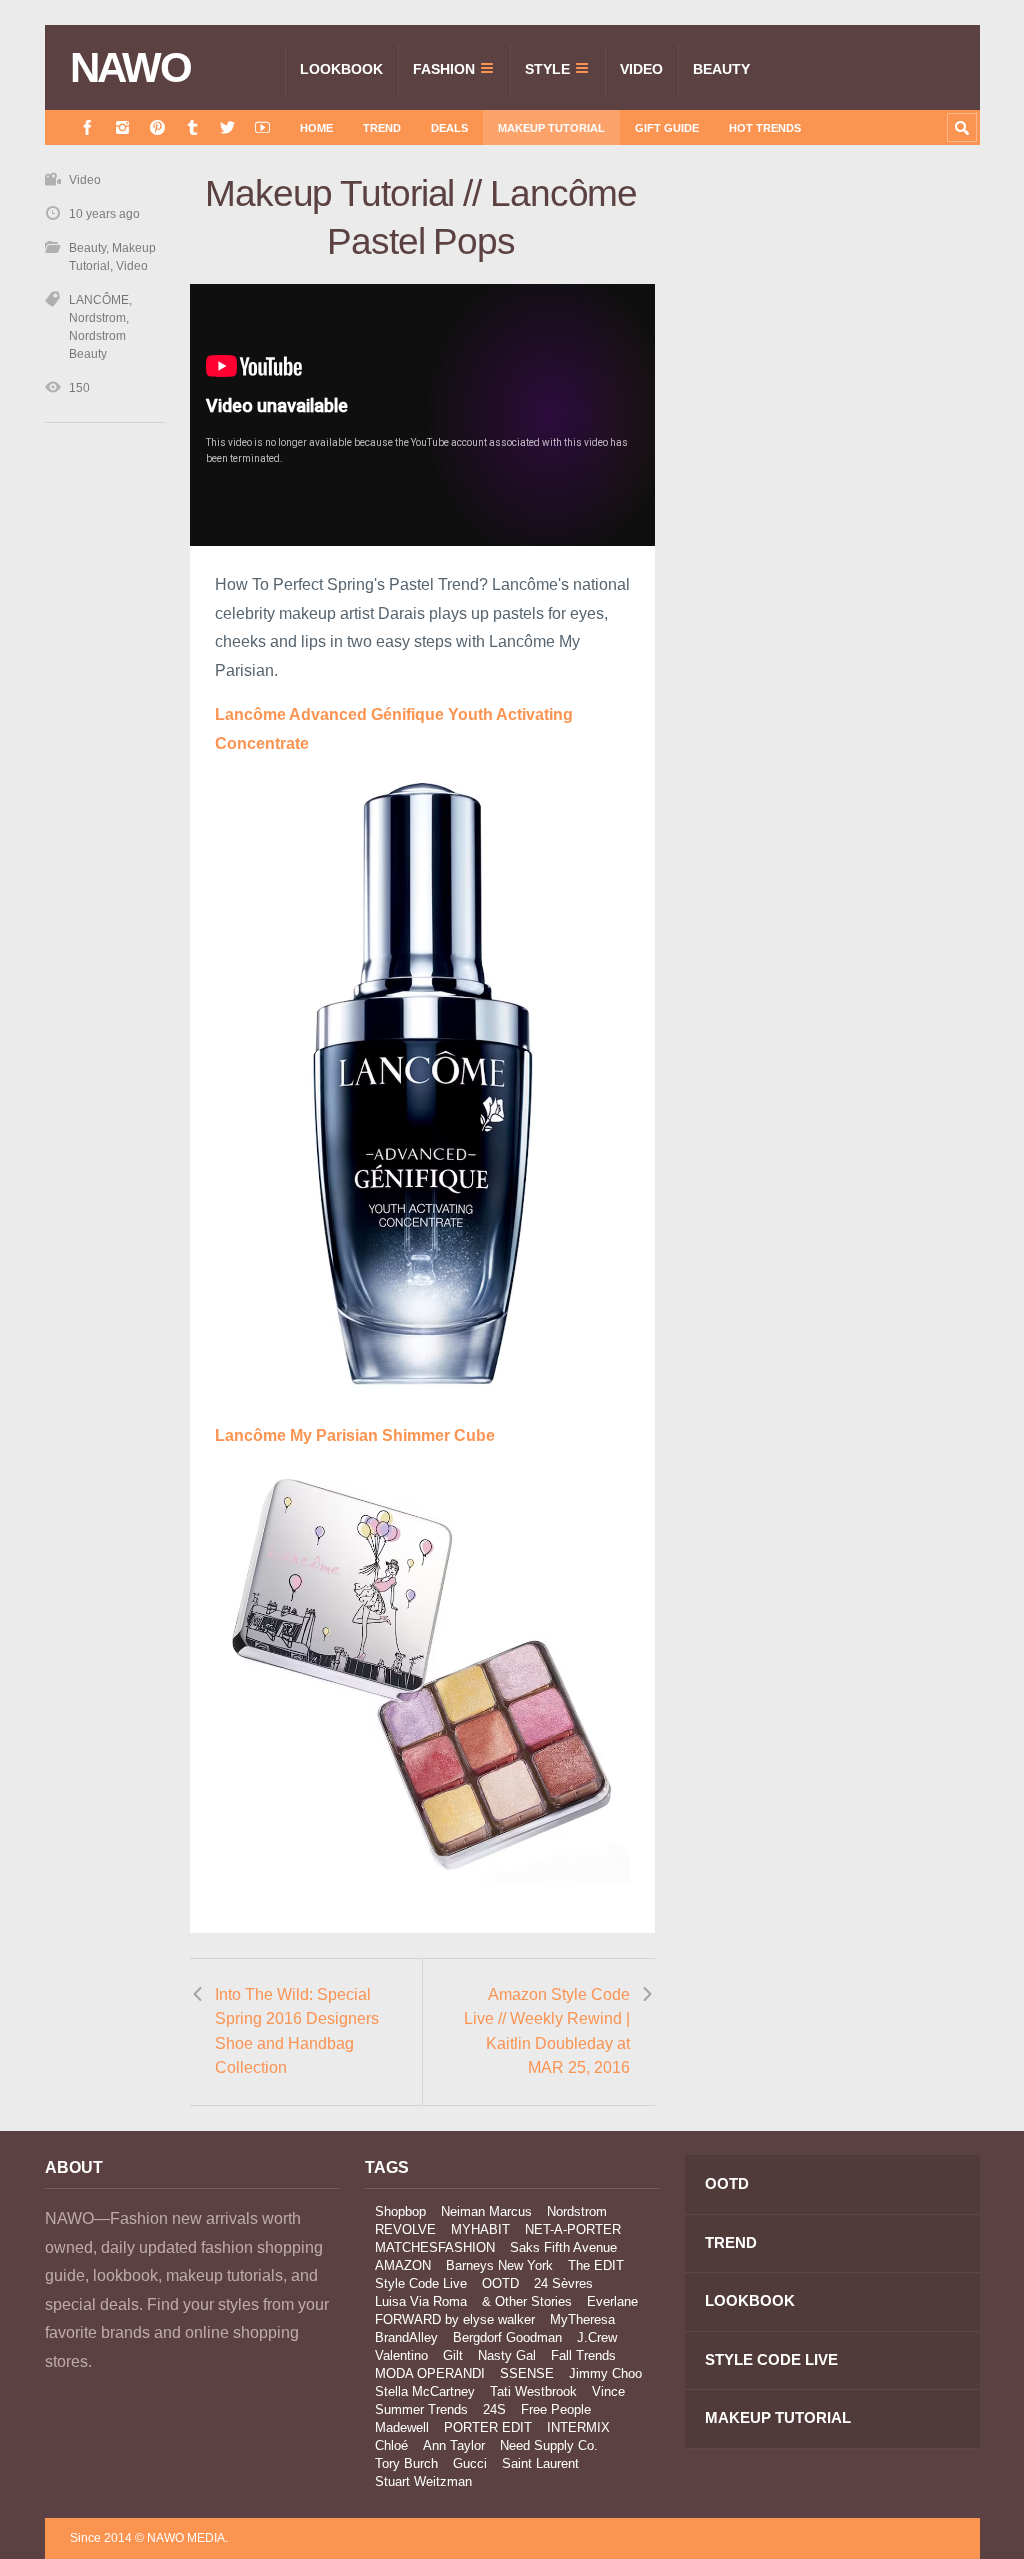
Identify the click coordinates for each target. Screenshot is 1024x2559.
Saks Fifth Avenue (563, 2247)
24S (494, 2409)
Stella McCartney (425, 2391)
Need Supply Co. (549, 2445)
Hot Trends (765, 128)
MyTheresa (582, 2319)
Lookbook (341, 69)
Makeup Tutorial (551, 128)
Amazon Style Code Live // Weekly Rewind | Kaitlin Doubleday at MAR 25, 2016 (547, 2031)
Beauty (721, 69)
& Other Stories (527, 2301)
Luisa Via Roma (421, 2301)
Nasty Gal (507, 2355)
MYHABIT (480, 2229)
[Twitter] (227, 127)
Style (547, 69)
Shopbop (400, 2211)
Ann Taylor (454, 2445)
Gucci (470, 2463)
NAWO (130, 68)
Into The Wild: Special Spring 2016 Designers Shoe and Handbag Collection (297, 2031)
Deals (449, 128)
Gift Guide (667, 128)
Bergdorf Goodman (507, 2337)
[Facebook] (87, 127)
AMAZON (403, 2265)
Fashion (444, 69)
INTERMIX (578, 2427)
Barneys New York (499, 2265)
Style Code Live (421, 2283)
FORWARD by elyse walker (455, 2319)
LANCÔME (99, 300)
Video (641, 69)
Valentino (401, 2355)
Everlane (612, 2301)
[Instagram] (122, 127)
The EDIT (596, 2265)
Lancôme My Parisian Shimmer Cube (355, 1435)
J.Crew (597, 2337)
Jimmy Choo (605, 2373)
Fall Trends (583, 2355)
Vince (608, 2391)
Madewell (402, 2427)
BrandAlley (406, 2337)
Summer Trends (421, 2409)
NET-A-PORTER (573, 2229)
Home (316, 128)
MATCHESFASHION (435, 2247)
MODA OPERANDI (430, 2373)
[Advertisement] (830, 352)
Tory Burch (406, 2463)
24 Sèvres (563, 2283)
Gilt (453, 2355)
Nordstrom (97, 318)
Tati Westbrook (533, 2391)
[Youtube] (262, 127)
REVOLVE (405, 2229)
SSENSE (527, 2373)
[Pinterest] (157, 127)
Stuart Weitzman (423, 2481)
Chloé (391, 2445)
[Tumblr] (192, 127)
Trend (382, 128)
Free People (556, 2409)
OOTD (500, 2283)
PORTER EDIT (488, 2427)
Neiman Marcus (486, 2211)
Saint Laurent (540, 2463)
